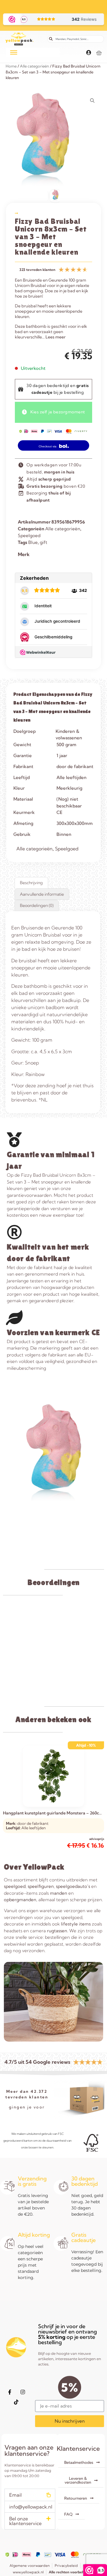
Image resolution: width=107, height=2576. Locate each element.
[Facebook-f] (10, 2392)
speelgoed (15, 1886)
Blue (33, 542)
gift (44, 542)
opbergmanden (20, 1900)
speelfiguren (41, 1886)
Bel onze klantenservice (25, 2521)
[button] (30, 2495)
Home (11, 66)
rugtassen (57, 1931)
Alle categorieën (34, 66)
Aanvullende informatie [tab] (42, 894)
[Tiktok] (16, 2402)
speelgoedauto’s (73, 1886)
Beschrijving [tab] (31, 883)
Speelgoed (29, 535)
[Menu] (14, 52)
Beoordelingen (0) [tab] (37, 905)
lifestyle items (76, 1924)
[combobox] (76, 39)
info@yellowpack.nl (31, 2507)
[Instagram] (23, 2392)
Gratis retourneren (54, 4)
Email (15, 2495)
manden (59, 1893)
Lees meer (56, 337)
